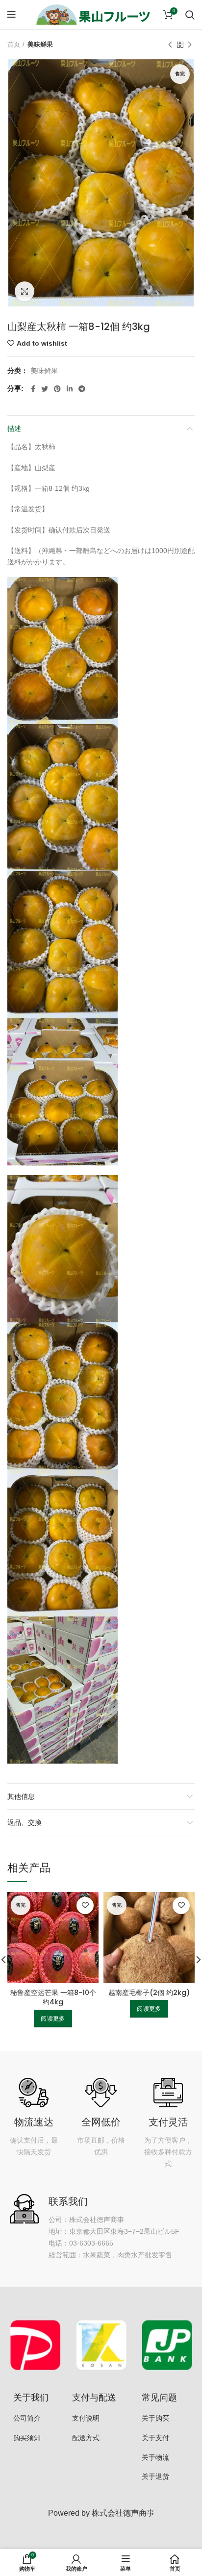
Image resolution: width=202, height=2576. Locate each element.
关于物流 (155, 2457)
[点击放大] (25, 291)
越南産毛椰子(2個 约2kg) (149, 1993)
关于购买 (155, 2418)
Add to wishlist (42, 343)
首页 (14, 44)
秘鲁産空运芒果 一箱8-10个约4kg (53, 1997)
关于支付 (155, 2438)
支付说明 (86, 2418)
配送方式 (86, 2438)
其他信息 (21, 1796)
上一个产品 (170, 45)
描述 (14, 429)
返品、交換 (25, 1822)
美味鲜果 (40, 44)
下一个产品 (190, 45)
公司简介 (27, 2418)
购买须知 (27, 2438)
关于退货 (155, 2476)
